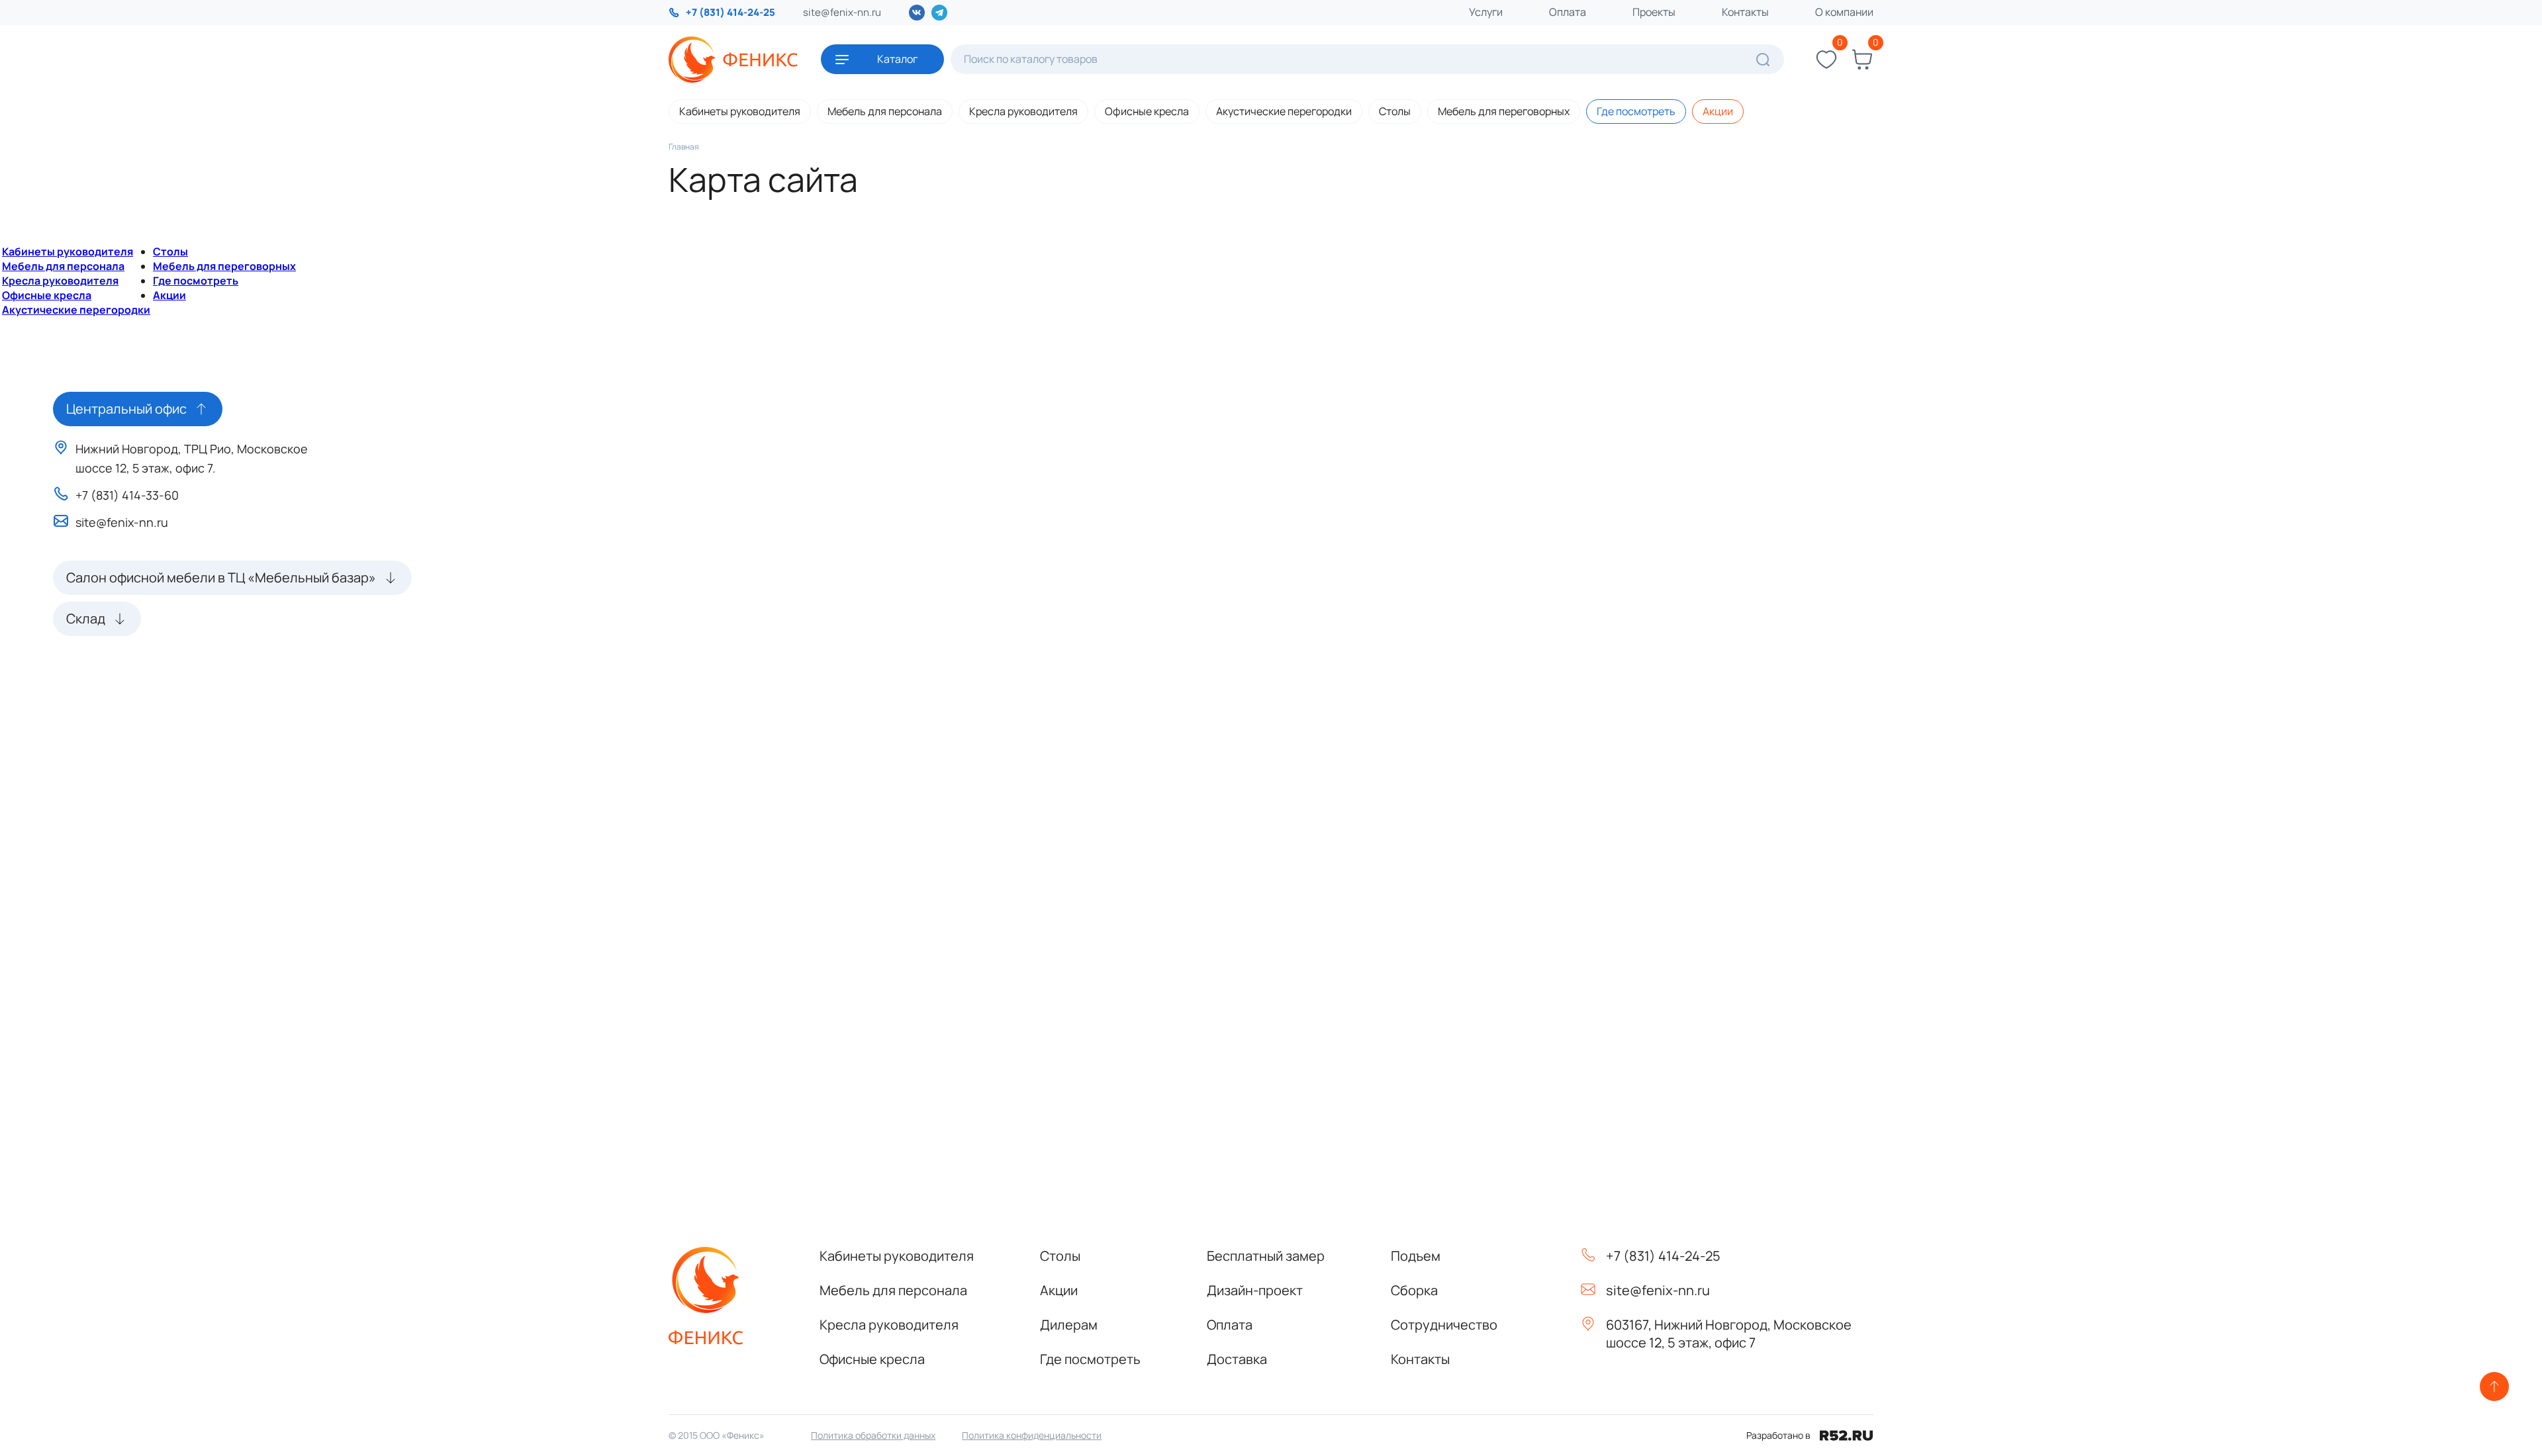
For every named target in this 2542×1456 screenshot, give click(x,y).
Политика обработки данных (873, 1435)
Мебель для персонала (885, 111)
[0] (1826, 60)
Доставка (1237, 1359)
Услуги (1486, 12)
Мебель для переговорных (1504, 111)
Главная (684, 147)
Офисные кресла (1147, 111)
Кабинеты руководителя (740, 111)
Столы (1395, 111)
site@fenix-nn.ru (842, 12)
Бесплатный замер (1266, 1256)
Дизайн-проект (1255, 1290)
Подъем (1416, 1256)
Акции (1718, 111)
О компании (1844, 12)
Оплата (1568, 12)
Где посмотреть (1636, 111)
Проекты (1654, 12)
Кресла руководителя (1023, 111)
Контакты (1745, 12)
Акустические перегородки (1284, 111)
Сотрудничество (1444, 1325)
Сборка (1414, 1290)
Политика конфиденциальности (1032, 1435)
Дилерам (1069, 1325)
